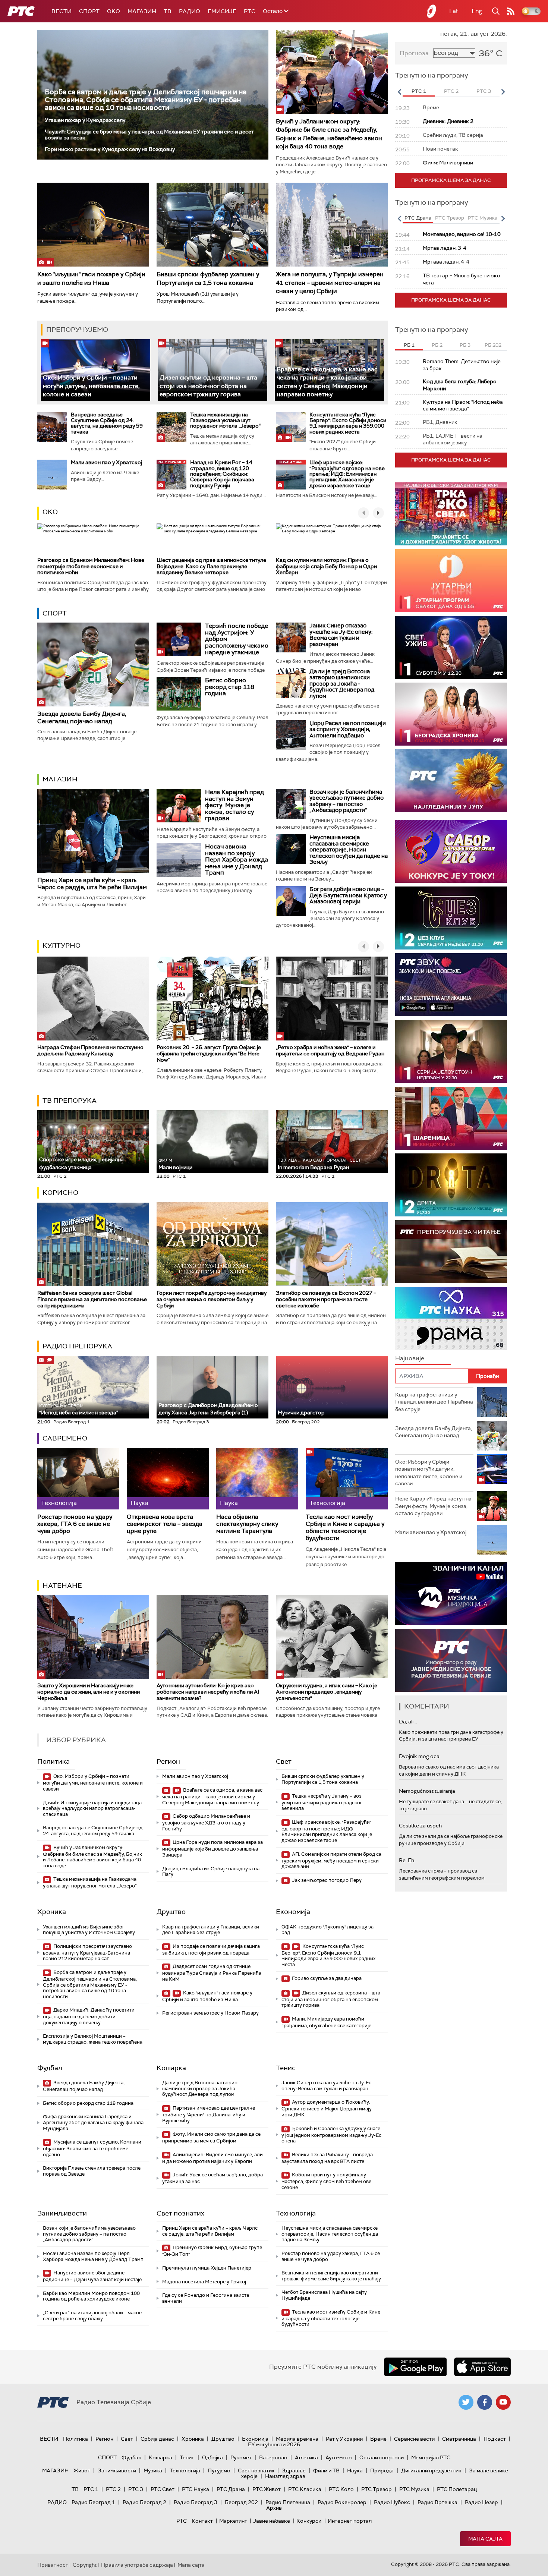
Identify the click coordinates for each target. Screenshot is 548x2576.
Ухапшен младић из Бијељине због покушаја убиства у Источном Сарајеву (89, 1930)
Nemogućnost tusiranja (427, 1791)
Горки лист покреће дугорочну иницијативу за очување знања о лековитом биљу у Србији (212, 1299)
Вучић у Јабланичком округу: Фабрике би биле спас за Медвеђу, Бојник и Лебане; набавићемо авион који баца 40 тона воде (329, 134)
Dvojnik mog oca (419, 1756)
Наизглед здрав (285, 2476)
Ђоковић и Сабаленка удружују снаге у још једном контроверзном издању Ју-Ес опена (331, 2135)
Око (50, 512)
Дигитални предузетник (431, 2470)
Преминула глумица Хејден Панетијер (207, 2268)
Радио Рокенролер (342, 2502)
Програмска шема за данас (451, 180)
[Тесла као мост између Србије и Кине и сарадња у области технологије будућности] (347, 1479)
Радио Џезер (481, 2502)
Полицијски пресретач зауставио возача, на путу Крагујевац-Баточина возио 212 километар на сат (87, 1953)
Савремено (65, 1438)
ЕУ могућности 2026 (274, 2444)
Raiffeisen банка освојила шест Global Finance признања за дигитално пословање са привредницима (92, 1299)
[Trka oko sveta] (451, 514)
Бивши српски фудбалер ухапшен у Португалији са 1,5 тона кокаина (208, 278)
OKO (114, 11)
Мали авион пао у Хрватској (106, 462)
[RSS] (511, 11)
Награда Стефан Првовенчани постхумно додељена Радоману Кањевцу (90, 1050)
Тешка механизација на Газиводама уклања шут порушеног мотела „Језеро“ (225, 420)
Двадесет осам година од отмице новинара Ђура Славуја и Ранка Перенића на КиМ (212, 1973)
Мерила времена (297, 2439)
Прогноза (414, 53)
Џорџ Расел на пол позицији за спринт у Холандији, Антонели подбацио (348, 729)
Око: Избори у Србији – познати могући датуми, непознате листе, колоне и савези (91, 386)
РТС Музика (414, 2489)
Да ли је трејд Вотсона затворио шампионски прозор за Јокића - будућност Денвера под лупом (342, 684)
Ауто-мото (339, 2457)
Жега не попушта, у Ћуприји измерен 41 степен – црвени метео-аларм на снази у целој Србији (330, 283)
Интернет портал (350, 2521)
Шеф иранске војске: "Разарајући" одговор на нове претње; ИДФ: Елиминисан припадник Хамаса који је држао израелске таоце (347, 474)
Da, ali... (408, 1722)
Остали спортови (382, 2457)
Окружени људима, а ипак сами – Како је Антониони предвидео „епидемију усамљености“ (327, 1692)
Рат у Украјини (344, 2439)
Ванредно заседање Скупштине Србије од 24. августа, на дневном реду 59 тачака (107, 423)
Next (503, 92)
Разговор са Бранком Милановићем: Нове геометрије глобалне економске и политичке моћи (91, 566)
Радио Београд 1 (93, 2502)
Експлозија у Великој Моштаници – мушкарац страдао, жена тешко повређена (93, 2039)
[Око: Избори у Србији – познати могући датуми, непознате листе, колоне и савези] (96, 370)
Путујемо (219, 2470)
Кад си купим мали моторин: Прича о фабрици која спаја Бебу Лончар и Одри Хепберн (326, 566)
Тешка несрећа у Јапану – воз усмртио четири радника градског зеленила (322, 1802)
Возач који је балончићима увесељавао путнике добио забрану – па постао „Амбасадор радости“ (347, 801)
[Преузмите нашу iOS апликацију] (482, 2367)
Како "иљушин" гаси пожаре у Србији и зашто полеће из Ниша (91, 278)
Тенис (286, 2068)
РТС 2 (113, 2489)
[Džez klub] (451, 918)
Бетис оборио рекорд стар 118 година (230, 687)
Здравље (294, 2470)
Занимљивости (62, 2213)
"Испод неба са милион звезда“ (79, 1410)
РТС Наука (196, 2489)
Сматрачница (459, 2439)
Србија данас (157, 2439)
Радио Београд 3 (196, 2502)
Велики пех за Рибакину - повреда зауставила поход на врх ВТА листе (327, 2158)
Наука (355, 2470)
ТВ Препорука (70, 1100)
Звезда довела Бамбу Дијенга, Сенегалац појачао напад (82, 717)
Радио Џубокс (392, 2502)
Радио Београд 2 (144, 2502)
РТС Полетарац (457, 2489)
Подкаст (495, 2439)
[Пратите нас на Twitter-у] (466, 2402)
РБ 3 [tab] (465, 345)
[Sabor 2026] (451, 851)
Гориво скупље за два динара (326, 1978)
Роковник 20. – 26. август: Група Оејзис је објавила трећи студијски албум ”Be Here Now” (209, 1054)
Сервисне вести (414, 2439)
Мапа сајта (485, 2539)
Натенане (62, 1585)
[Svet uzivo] (451, 647)
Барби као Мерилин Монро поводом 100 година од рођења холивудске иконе (91, 2296)
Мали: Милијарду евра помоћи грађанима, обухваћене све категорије (326, 2022)
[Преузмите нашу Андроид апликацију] (415, 2367)
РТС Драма (231, 2489)
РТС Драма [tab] (418, 218)
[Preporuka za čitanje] (451, 1252)
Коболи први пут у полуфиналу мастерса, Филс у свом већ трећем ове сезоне (326, 2181)
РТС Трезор (377, 2489)
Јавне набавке (272, 2521)
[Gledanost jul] (451, 781)
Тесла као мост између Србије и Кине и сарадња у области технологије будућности (345, 1528)
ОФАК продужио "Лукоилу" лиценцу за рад (327, 1930)
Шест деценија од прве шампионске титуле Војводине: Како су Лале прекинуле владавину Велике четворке (211, 566)
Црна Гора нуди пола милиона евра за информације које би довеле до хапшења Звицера (212, 1848)
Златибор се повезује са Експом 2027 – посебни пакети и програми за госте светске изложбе (326, 1299)
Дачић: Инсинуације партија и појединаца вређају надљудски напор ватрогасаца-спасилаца (92, 1808)
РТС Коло (341, 2489)
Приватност (53, 2565)
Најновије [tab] (410, 1358)
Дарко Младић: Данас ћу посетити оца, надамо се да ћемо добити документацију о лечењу (89, 2016)
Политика (53, 1761)
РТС (250, 11)
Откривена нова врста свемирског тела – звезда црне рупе (165, 1524)
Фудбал (50, 2068)
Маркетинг (233, 2521)
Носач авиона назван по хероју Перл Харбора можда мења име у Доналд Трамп (237, 859)
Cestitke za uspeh (420, 1826)
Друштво (171, 1912)
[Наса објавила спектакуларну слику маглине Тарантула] (257, 1479)
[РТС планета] (432, 11)
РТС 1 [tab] (419, 91)
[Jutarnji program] (451, 581)
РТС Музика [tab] (483, 218)
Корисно (60, 1193)
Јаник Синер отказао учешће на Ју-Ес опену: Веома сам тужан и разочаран (341, 635)
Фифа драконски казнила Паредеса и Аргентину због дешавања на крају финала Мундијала (93, 2122)
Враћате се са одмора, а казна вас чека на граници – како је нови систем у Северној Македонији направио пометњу (212, 1796)
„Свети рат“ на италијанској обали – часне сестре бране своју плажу (92, 2316)
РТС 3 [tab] (484, 91)
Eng (477, 11)
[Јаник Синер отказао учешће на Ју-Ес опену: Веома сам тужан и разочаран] (291, 637)
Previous (399, 92)
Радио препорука (77, 1346)
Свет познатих (180, 2213)
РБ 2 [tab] (437, 345)
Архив (274, 2508)
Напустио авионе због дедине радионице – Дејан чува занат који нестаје (92, 2276)
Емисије (222, 11)
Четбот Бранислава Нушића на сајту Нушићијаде (324, 2295)
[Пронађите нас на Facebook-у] (485, 2402)
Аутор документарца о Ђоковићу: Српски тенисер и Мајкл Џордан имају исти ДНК (327, 2108)
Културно (62, 945)
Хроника (52, 1912)
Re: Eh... (408, 1860)
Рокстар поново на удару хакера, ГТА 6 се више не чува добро (75, 1524)
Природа (382, 2470)
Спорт (89, 11)
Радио (190, 11)
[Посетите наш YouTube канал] (503, 2402)
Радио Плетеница (288, 2502)
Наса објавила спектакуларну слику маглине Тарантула (247, 1524)
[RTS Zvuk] (451, 985)
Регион (168, 1761)
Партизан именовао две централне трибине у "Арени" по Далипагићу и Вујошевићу (209, 2114)
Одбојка (212, 2457)
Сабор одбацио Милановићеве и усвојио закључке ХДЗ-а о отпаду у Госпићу (206, 1822)
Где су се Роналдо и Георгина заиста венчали (206, 2298)
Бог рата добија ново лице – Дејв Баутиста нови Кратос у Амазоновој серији (348, 895)
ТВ (168, 11)
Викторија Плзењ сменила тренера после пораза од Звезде (92, 2171)
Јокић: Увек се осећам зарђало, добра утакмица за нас (212, 2178)
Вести (62, 11)
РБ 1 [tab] (409, 345)
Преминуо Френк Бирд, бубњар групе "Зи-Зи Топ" (212, 2251)
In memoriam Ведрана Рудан (319, 1164)
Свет (284, 1761)
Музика (153, 2470)
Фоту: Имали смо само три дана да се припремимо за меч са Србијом (211, 2137)
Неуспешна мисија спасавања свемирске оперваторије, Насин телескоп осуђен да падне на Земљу (349, 850)
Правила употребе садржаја (137, 2565)
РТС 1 (91, 2489)
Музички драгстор (301, 1413)
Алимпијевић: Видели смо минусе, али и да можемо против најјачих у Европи (212, 2158)
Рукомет (241, 2457)
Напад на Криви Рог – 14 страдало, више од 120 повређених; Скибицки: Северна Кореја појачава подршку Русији (222, 474)
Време (378, 2439)
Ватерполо (273, 2457)
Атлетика (306, 2457)
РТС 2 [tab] (451, 91)
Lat (454, 11)
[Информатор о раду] (451, 1660)
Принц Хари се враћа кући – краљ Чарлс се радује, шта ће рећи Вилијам (92, 884)
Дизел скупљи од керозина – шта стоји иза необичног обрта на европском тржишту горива (208, 386)
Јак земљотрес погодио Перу (326, 1880)
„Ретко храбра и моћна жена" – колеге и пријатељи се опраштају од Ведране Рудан (330, 1050)
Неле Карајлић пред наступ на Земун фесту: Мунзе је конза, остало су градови (234, 805)
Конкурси (309, 2521)
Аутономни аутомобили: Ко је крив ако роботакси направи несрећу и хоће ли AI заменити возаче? (208, 1692)
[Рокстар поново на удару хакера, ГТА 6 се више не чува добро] (78, 1479)
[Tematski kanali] (451, 1318)
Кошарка (171, 2068)
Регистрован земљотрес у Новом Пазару (210, 2013)
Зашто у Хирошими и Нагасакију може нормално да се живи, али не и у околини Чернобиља (89, 1692)
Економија (293, 1912)
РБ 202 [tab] (493, 345)
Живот (82, 2470)
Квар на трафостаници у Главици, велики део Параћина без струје (211, 1930)
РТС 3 (136, 2489)
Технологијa (296, 2213)
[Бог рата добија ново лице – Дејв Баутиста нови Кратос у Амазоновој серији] (291, 901)
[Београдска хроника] (451, 714)
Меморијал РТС (431, 2457)
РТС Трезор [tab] (450, 218)
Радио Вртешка (437, 2502)
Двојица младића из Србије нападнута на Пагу (211, 1872)
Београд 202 (241, 2502)
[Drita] (451, 1185)
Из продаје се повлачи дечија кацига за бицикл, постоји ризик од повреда (211, 1950)
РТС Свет (163, 2489)
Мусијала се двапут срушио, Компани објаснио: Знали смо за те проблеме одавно (92, 2148)
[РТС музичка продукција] (451, 1594)
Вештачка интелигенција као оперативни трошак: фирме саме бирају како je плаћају (331, 2276)
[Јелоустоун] (451, 1051)
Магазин (142, 11)
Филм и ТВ (326, 2470)
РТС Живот (267, 2489)
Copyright (85, 2565)
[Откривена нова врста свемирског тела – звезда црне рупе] (168, 1479)
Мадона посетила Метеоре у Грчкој (204, 2282)
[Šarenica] (451, 1118)
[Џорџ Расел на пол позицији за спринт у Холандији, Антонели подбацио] (291, 735)
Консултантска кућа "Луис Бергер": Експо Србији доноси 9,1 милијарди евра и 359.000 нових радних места (348, 423)
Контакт (202, 2521)
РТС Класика (305, 2489)
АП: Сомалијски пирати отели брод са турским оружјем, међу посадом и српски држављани (331, 1860)
